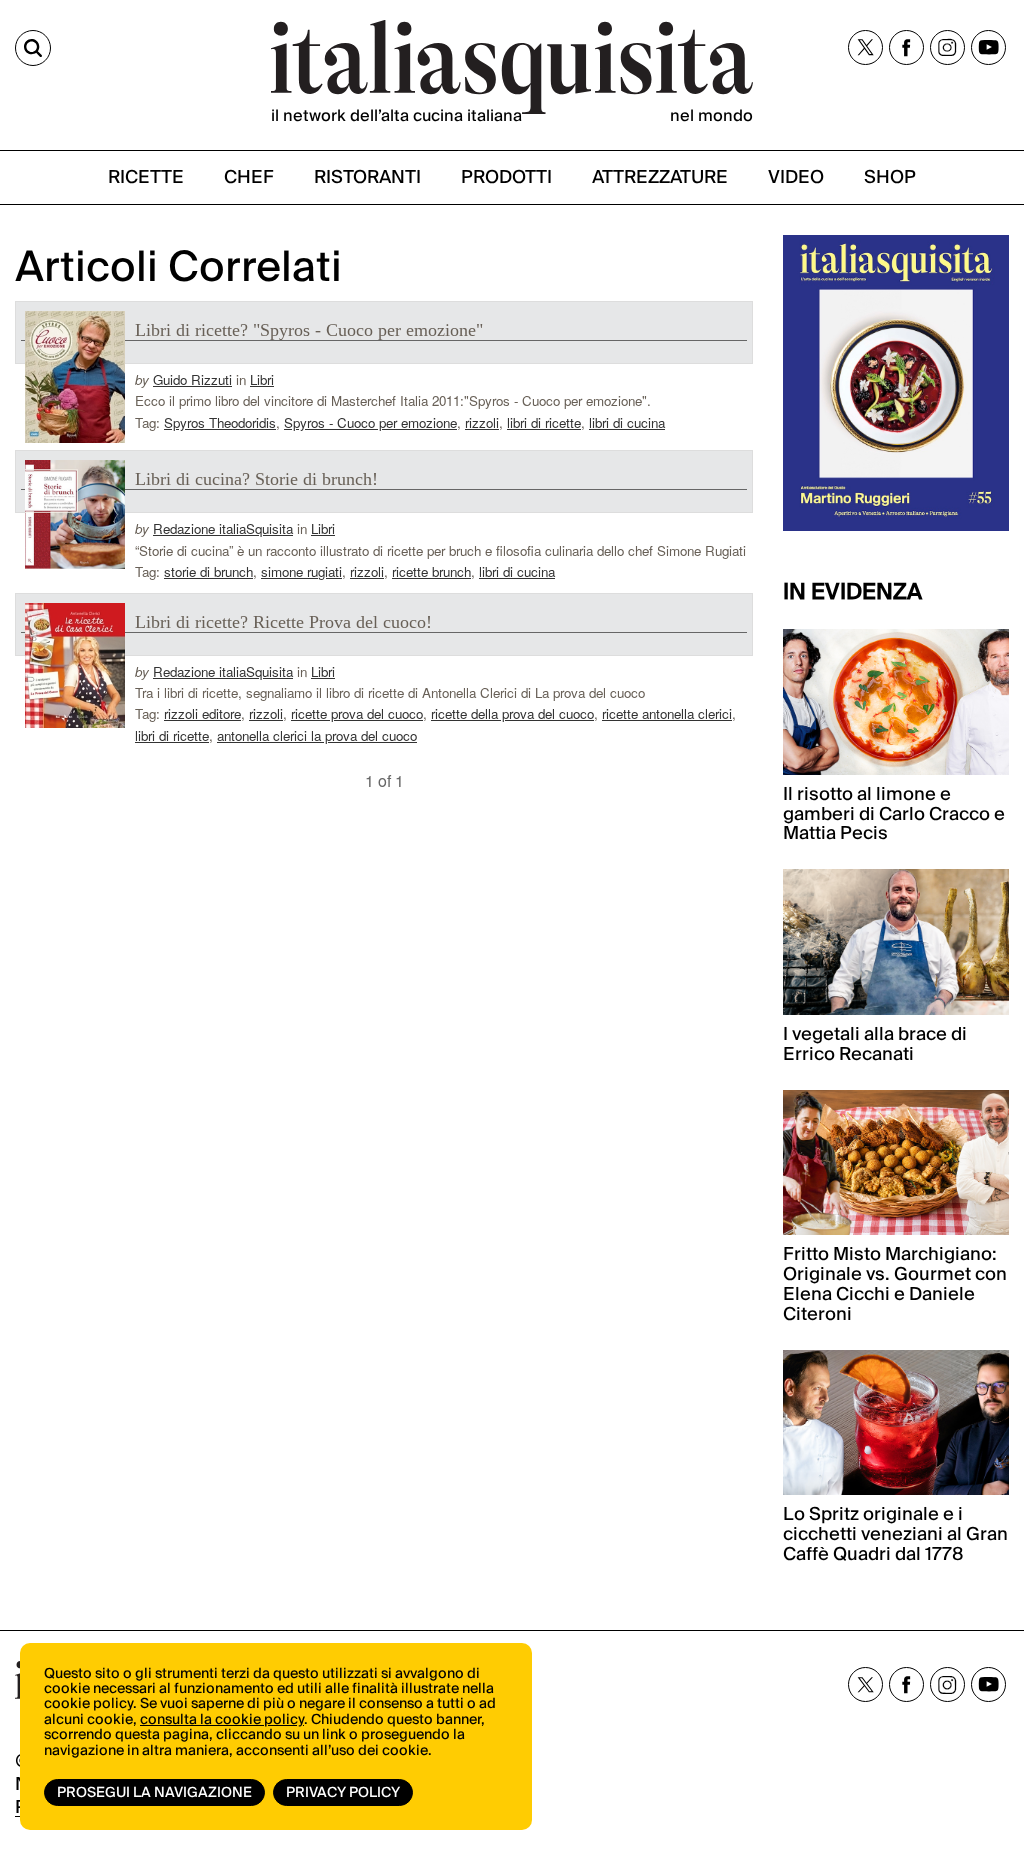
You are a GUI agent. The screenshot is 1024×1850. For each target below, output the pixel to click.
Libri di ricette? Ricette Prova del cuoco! (283, 622)
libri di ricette (544, 422)
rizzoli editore (202, 713)
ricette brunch (431, 571)
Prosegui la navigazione (154, 1793)
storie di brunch (208, 571)
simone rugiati (301, 571)
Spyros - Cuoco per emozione (370, 422)
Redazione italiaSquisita (223, 528)
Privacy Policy (343, 1793)
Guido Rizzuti (192, 379)
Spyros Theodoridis (220, 422)
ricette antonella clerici (667, 713)
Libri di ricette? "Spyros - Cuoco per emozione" (309, 330)
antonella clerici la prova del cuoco (317, 735)
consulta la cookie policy (222, 1720)
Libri (262, 379)
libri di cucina (627, 422)
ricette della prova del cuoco (512, 713)
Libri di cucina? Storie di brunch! (256, 479)
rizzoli (482, 422)
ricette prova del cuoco (357, 713)
